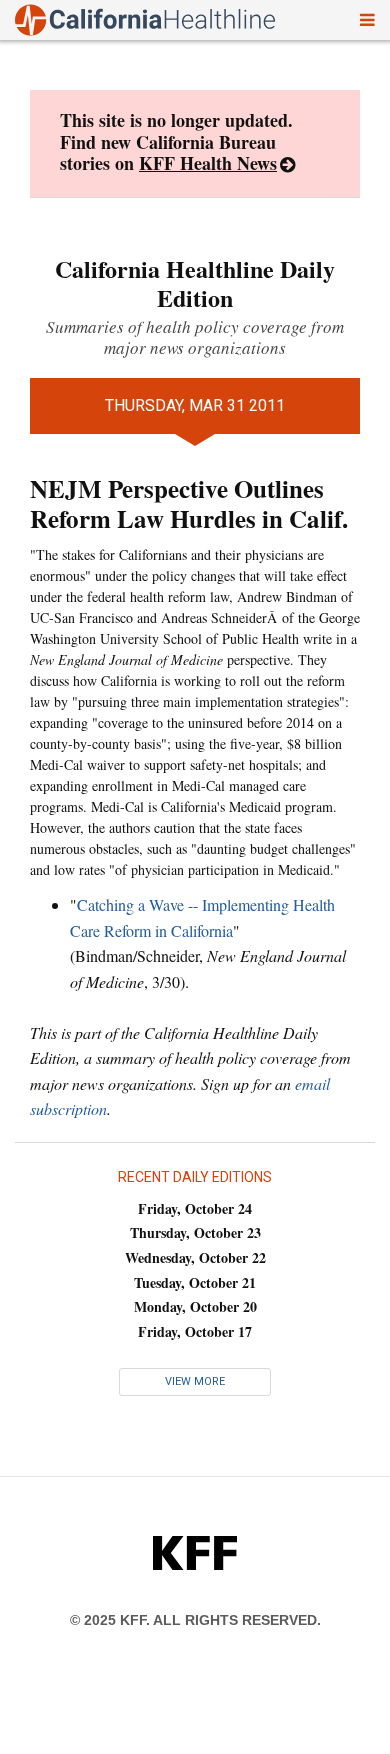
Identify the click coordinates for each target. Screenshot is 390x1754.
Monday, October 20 (195, 1306)
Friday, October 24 (195, 1208)
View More (195, 1381)
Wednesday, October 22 (195, 1257)
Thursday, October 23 (195, 1232)
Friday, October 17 (195, 1331)
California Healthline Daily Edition (195, 283)
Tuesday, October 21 (195, 1282)
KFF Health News (208, 163)
